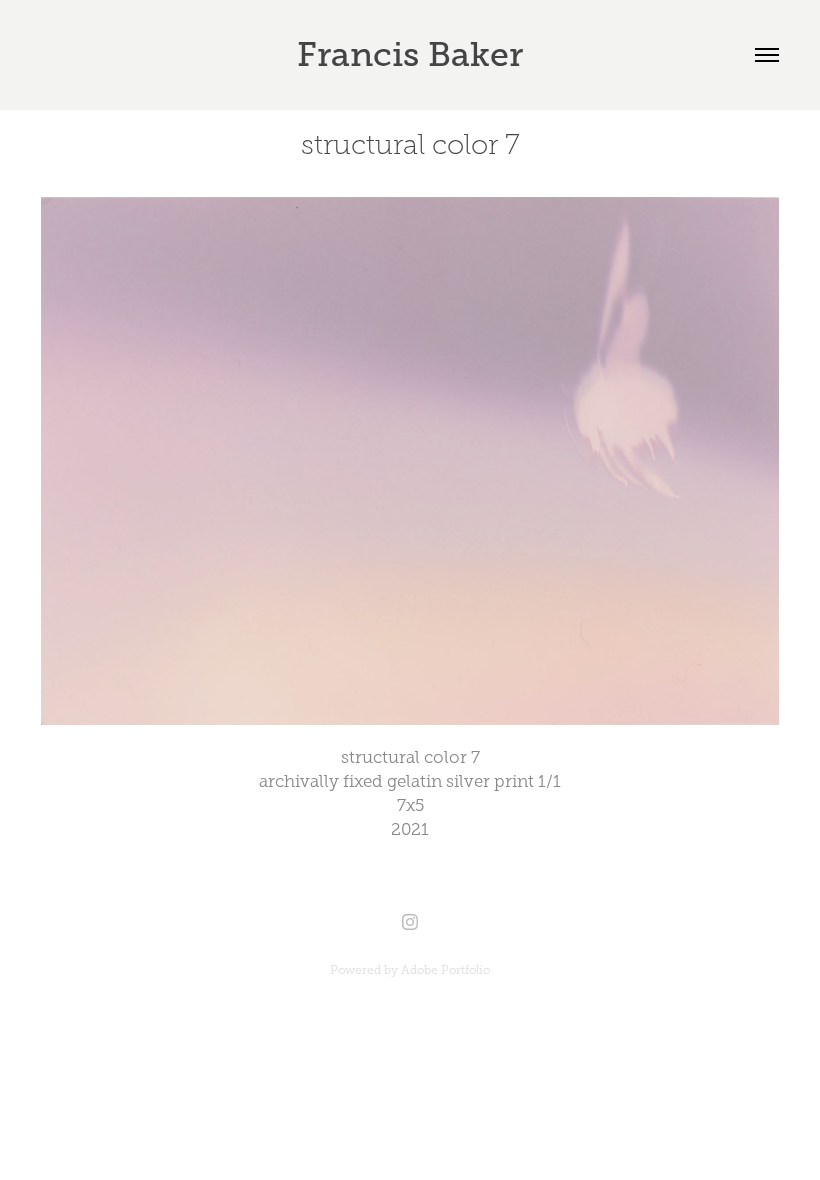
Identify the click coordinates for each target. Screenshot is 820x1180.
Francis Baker (410, 54)
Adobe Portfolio (445, 970)
